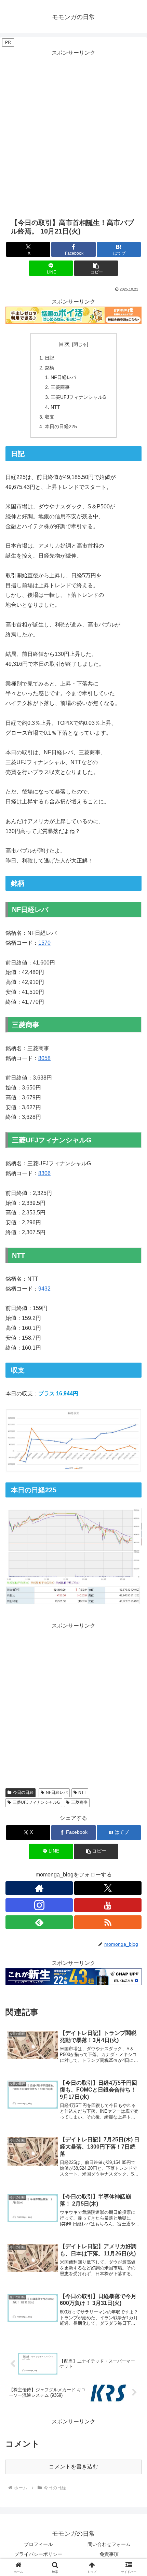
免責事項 (109, 2554)
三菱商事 (60, 387)
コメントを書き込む (73, 2467)
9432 (44, 1289)
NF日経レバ (63, 377)
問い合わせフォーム (109, 2544)
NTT (55, 407)
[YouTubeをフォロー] (108, 1905)
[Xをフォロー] (108, 1888)
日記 (50, 358)
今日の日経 (23, 1792)
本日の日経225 (61, 426)
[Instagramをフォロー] (39, 1905)
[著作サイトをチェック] (39, 1888)
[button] (96, 268)
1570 (44, 943)
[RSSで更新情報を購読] (108, 1922)
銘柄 (50, 368)
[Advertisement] (73, 131)
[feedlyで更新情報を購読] (39, 1922)
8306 (44, 1173)
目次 (64, 344)
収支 (50, 417)
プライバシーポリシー (38, 2554)
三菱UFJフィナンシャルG (78, 397)
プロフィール (38, 2544)
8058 (44, 1058)
